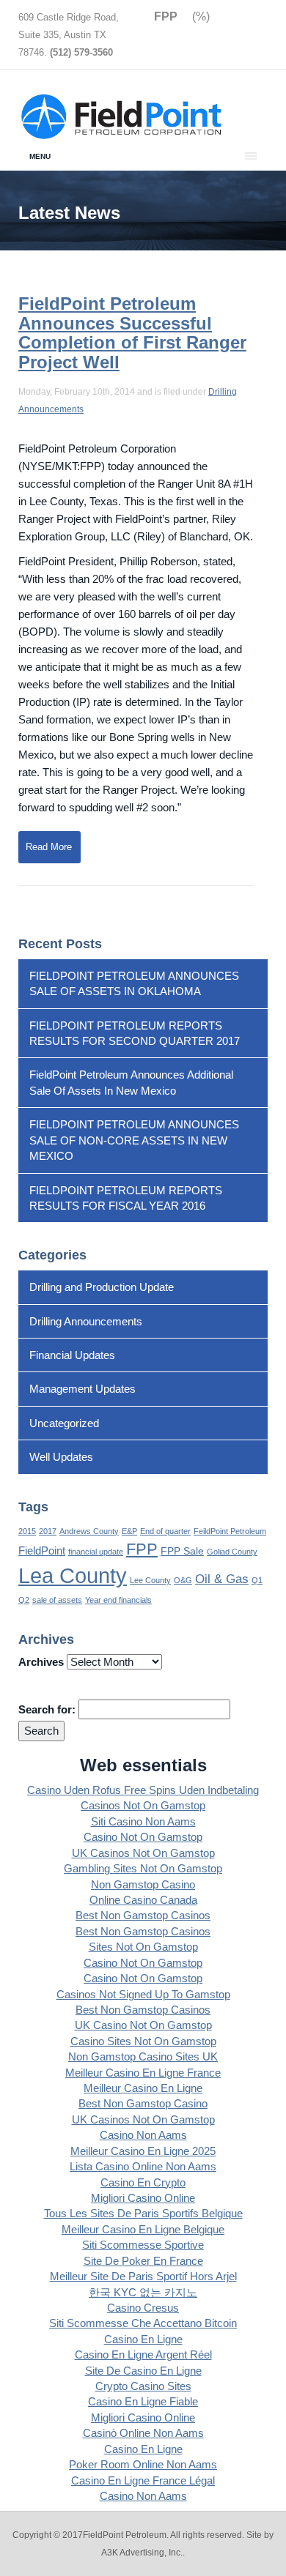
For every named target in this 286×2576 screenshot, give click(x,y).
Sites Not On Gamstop (143, 1947)
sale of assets (57, 1600)
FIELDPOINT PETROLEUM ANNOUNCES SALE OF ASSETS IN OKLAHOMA (134, 983)
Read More (49, 847)
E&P (129, 1531)
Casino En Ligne (143, 2339)
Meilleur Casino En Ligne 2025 (143, 2151)
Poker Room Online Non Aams (143, 2464)
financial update (96, 1552)
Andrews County (89, 1531)
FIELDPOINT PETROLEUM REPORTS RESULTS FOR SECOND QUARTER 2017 (135, 1033)
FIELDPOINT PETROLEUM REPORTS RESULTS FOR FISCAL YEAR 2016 (126, 1198)
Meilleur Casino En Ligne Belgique (143, 2229)
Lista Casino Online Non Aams (143, 2166)
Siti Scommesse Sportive (143, 2245)
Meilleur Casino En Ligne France (143, 2073)
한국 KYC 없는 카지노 (143, 2292)
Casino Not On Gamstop (143, 1837)
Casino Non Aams (143, 2135)
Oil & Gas (222, 1579)
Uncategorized (64, 1423)
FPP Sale (182, 1551)
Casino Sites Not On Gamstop (143, 2041)
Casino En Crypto (143, 2182)
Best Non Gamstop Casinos (143, 1915)
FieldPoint (42, 1551)
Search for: (47, 1709)
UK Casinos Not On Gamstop (143, 1853)
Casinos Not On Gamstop (143, 1805)
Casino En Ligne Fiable (143, 2401)
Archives (41, 1662)
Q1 (257, 1580)
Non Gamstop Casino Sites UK (143, 2056)
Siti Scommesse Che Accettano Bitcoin (143, 2323)
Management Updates (82, 1389)
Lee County (150, 1580)
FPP (142, 1549)
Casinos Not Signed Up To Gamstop (143, 1994)
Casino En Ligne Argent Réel (143, 2354)
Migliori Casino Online (143, 2198)
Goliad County (232, 1552)
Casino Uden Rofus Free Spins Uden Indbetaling (143, 1790)
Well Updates (61, 1457)
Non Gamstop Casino (143, 1884)
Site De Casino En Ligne (143, 2371)
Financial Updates (72, 1355)
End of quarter (165, 1531)
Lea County (73, 1575)
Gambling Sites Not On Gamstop (143, 1868)
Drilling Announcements (86, 1321)
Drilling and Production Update (102, 1287)
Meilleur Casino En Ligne (143, 2088)
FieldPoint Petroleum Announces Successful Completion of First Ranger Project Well (132, 332)
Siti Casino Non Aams (143, 1821)
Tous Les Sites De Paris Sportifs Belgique (143, 2213)
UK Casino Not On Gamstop (143, 2025)
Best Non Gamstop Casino (143, 2103)
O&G (183, 1580)
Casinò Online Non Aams (143, 2433)
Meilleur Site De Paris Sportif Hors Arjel (143, 2276)
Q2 (24, 1600)
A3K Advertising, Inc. (142, 2553)
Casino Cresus (143, 2308)
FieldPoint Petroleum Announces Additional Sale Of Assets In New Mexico (131, 1082)
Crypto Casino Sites (143, 2386)
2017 (48, 1531)
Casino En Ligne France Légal (143, 2480)
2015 (27, 1531)
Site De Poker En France (143, 2261)
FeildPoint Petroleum (230, 1531)
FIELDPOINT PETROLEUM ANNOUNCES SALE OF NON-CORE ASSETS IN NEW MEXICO (134, 1140)
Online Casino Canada (143, 1900)
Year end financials (118, 1600)
